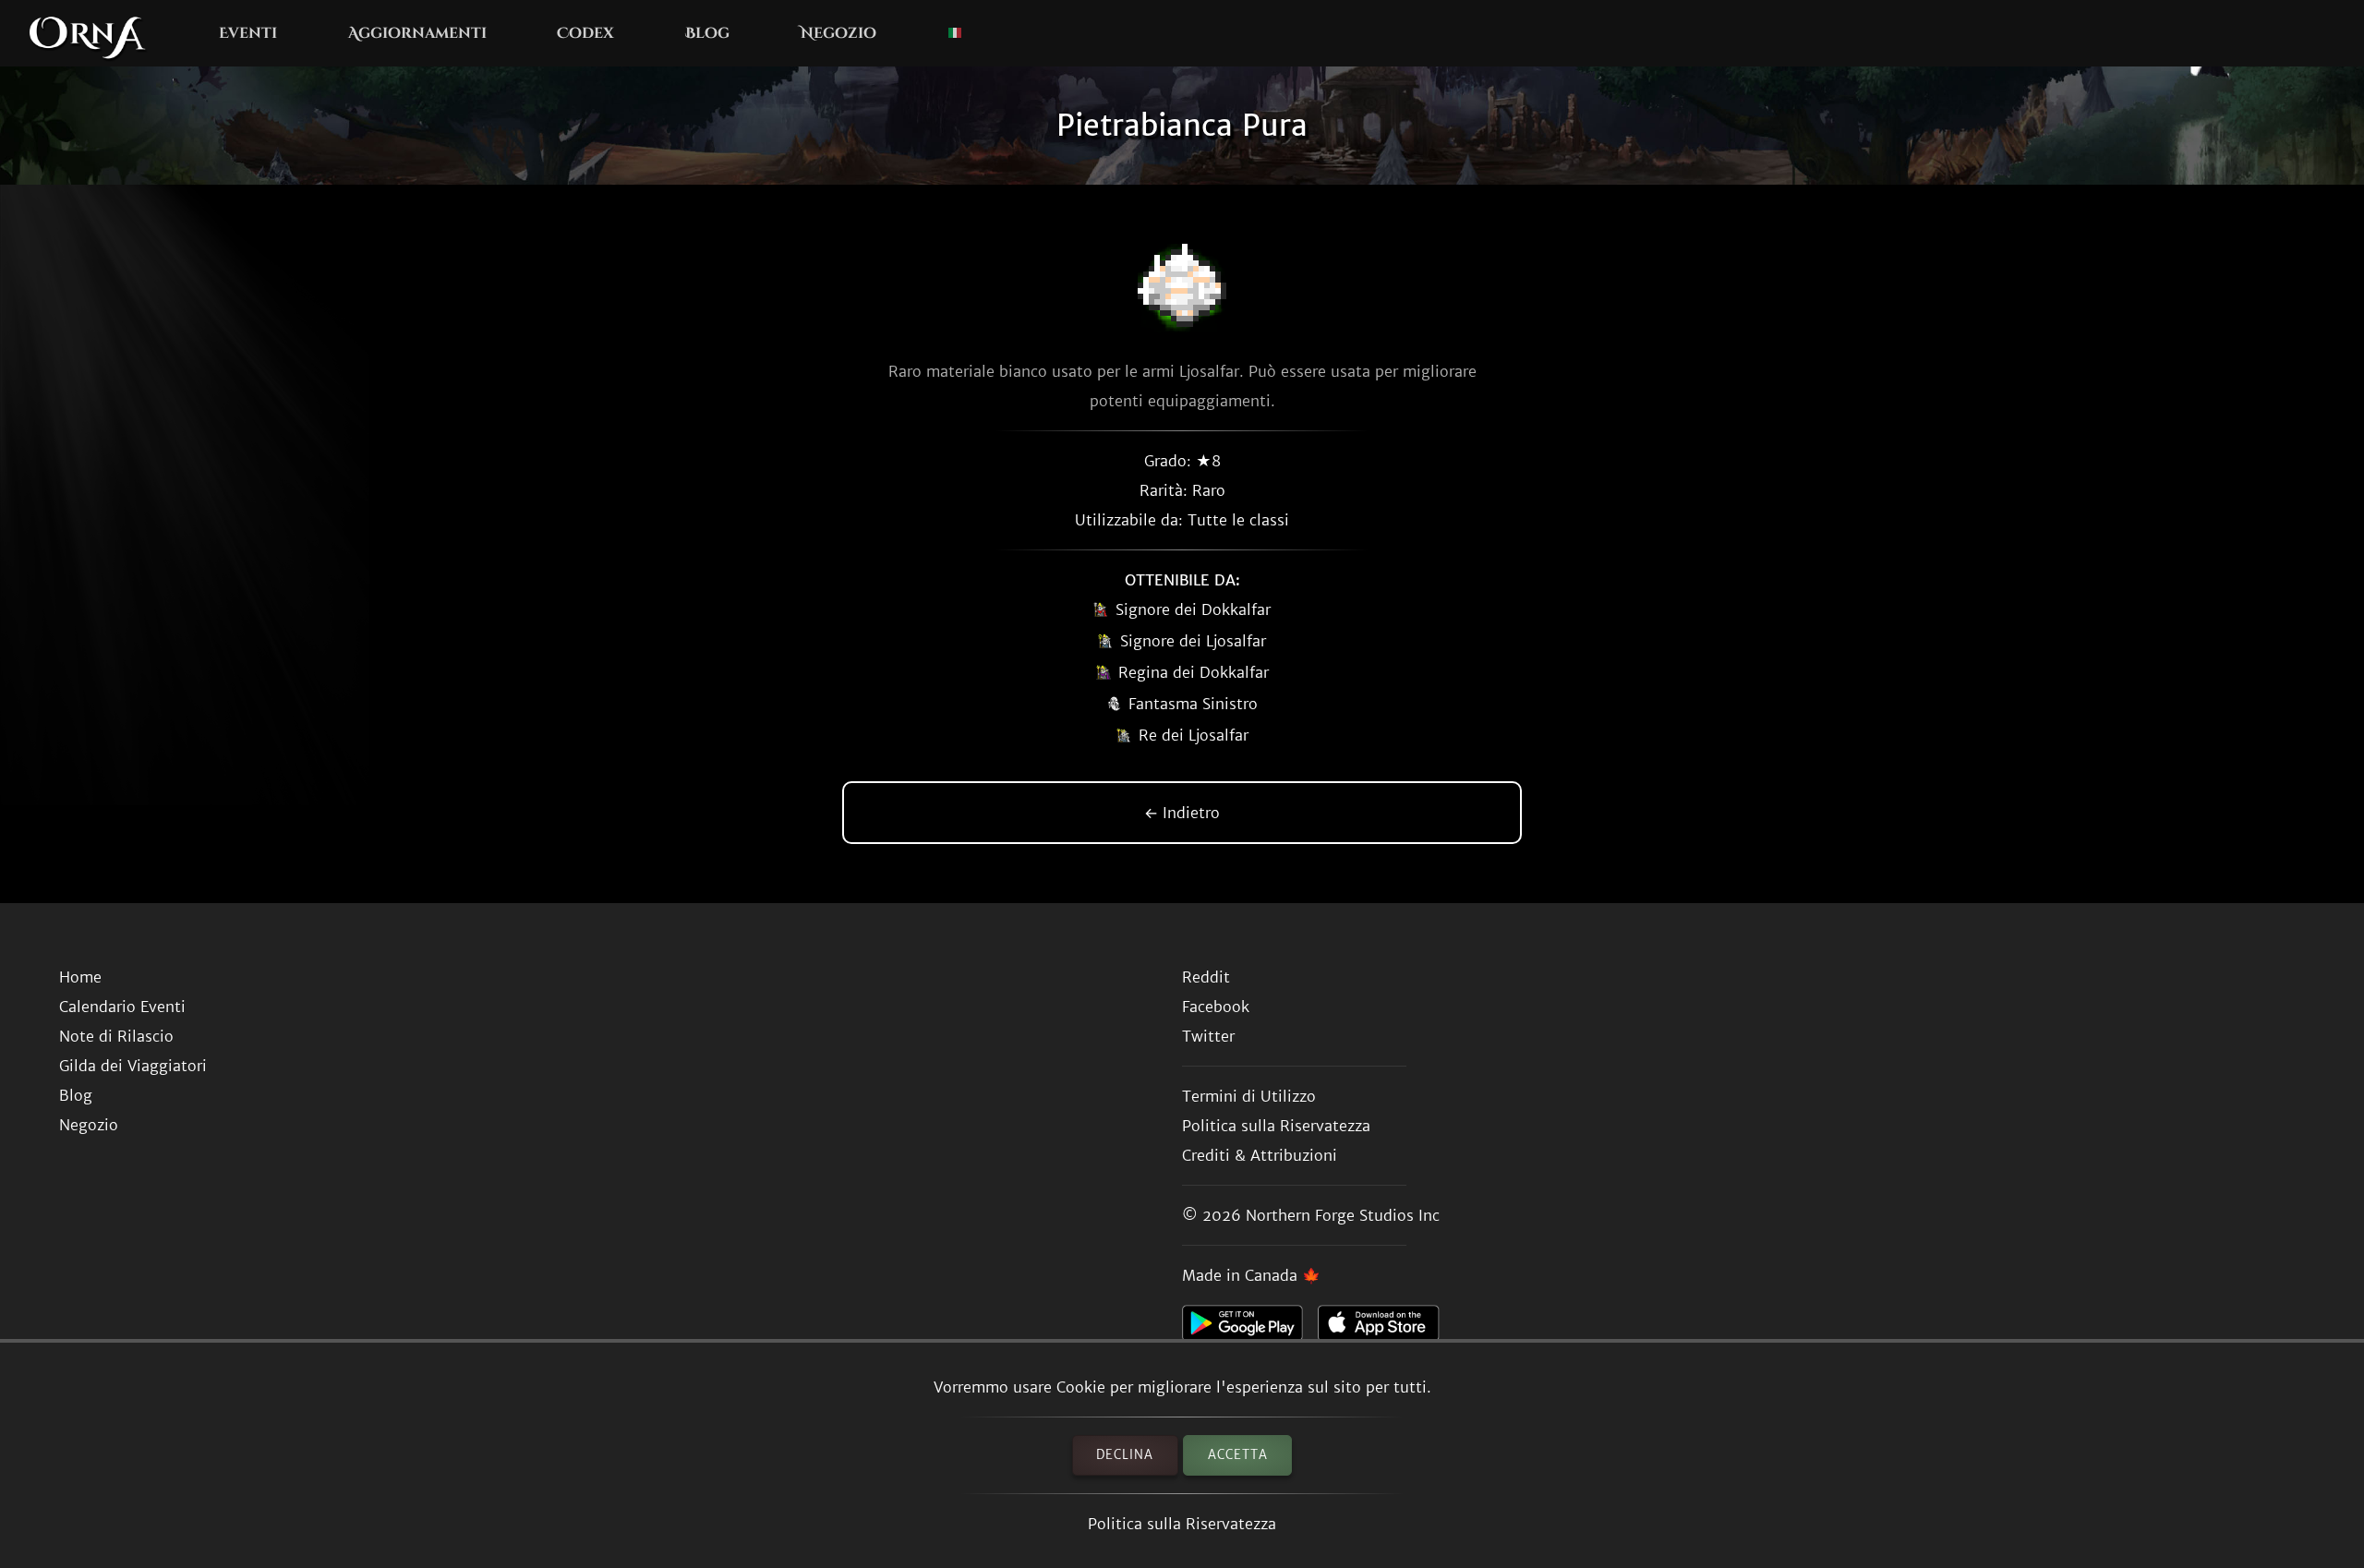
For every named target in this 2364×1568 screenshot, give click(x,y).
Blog (707, 33)
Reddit (1206, 977)
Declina (1125, 1455)
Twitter (1208, 1036)
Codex (585, 33)
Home (80, 977)
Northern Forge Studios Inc (1343, 1215)
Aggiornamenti (417, 33)
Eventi (248, 33)
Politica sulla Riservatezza (1182, 1524)
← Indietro (1182, 813)
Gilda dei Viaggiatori (133, 1066)
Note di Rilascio (116, 1036)
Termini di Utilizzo (1249, 1096)
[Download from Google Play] (1250, 1328)
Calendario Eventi (122, 1007)
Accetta (1238, 1455)
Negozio (838, 33)
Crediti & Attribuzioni (1260, 1155)
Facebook (1216, 1007)
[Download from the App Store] (1386, 1328)
